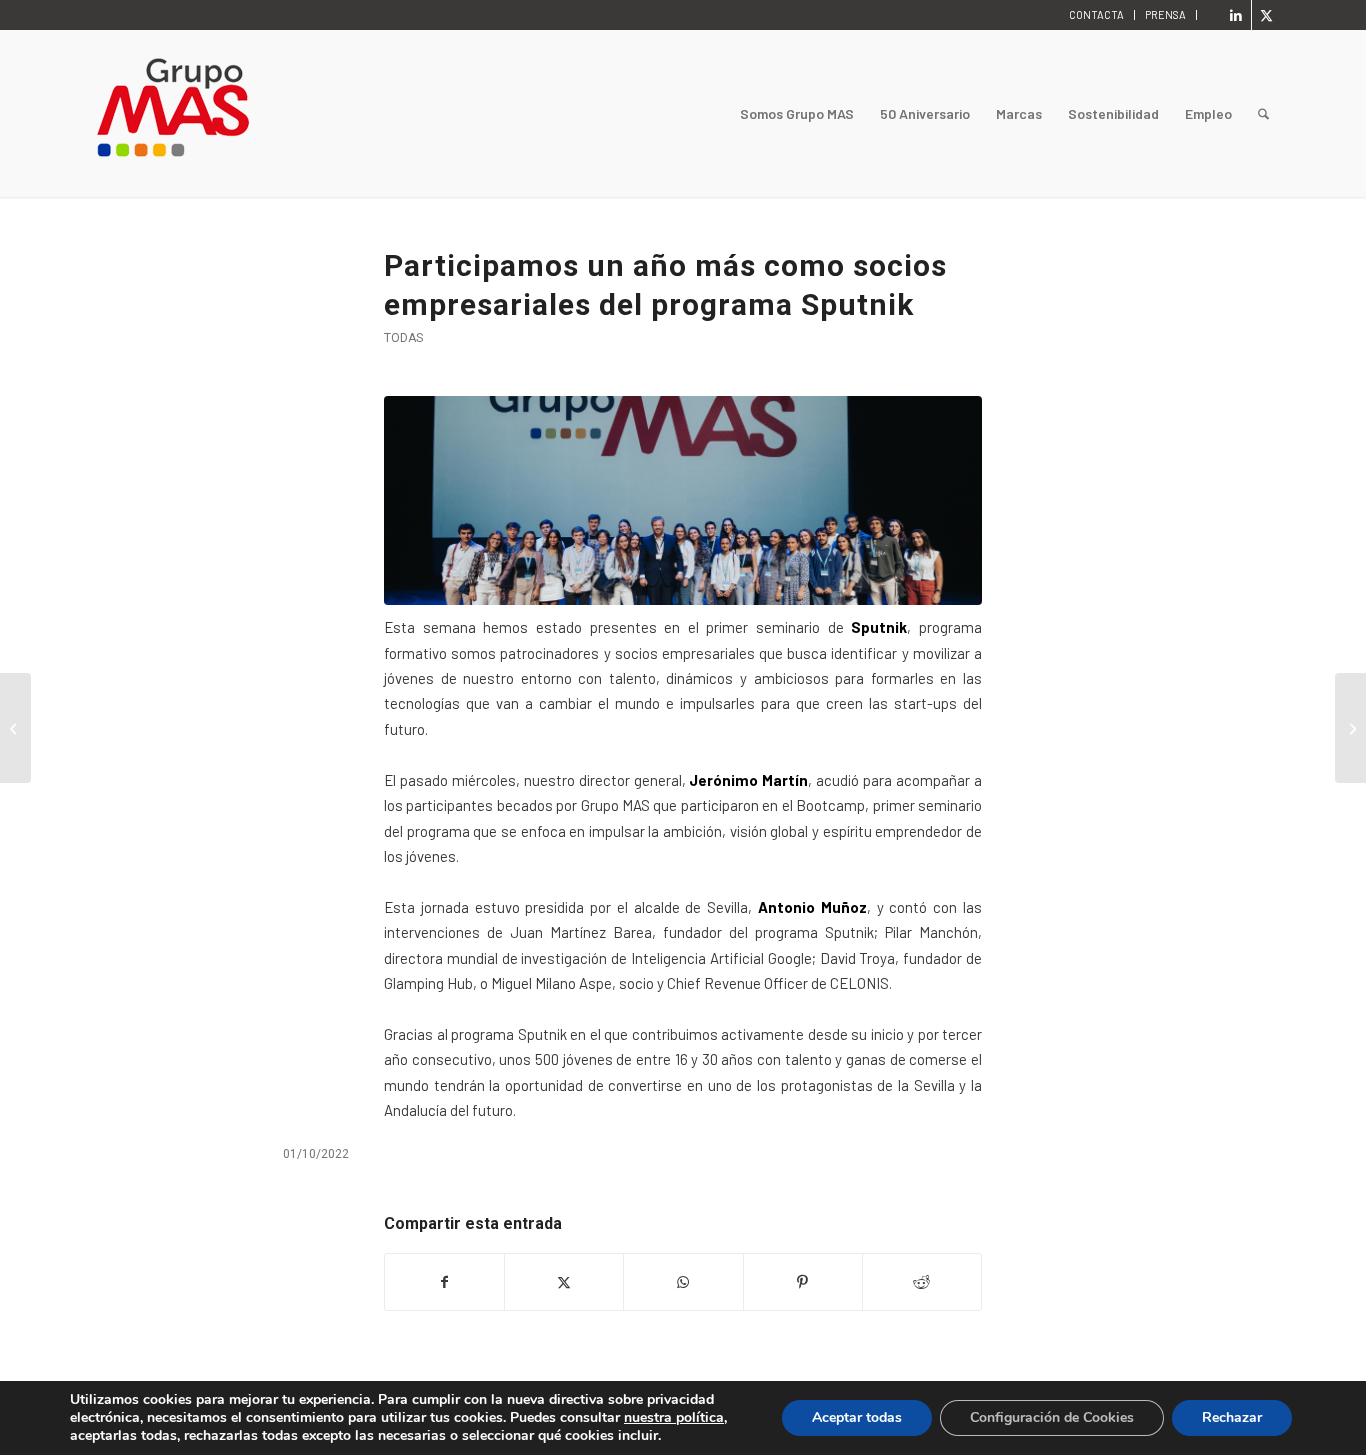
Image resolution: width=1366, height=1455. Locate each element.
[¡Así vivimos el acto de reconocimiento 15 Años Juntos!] (1350, 728)
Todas (403, 338)
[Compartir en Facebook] (444, 1282)
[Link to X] (1267, 15)
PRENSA (1165, 14)
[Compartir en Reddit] (922, 1282)
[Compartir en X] (564, 1282)
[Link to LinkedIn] (1236, 15)
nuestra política (674, 1417)
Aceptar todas (857, 1417)
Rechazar (1232, 1417)
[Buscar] (1263, 113)
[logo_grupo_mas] (254, 113)
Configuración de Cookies (1052, 1417)
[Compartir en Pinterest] (803, 1282)
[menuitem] (1097, 15)
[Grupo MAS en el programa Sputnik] (683, 500)
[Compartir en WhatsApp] (683, 1282)
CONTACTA (1096, 14)
